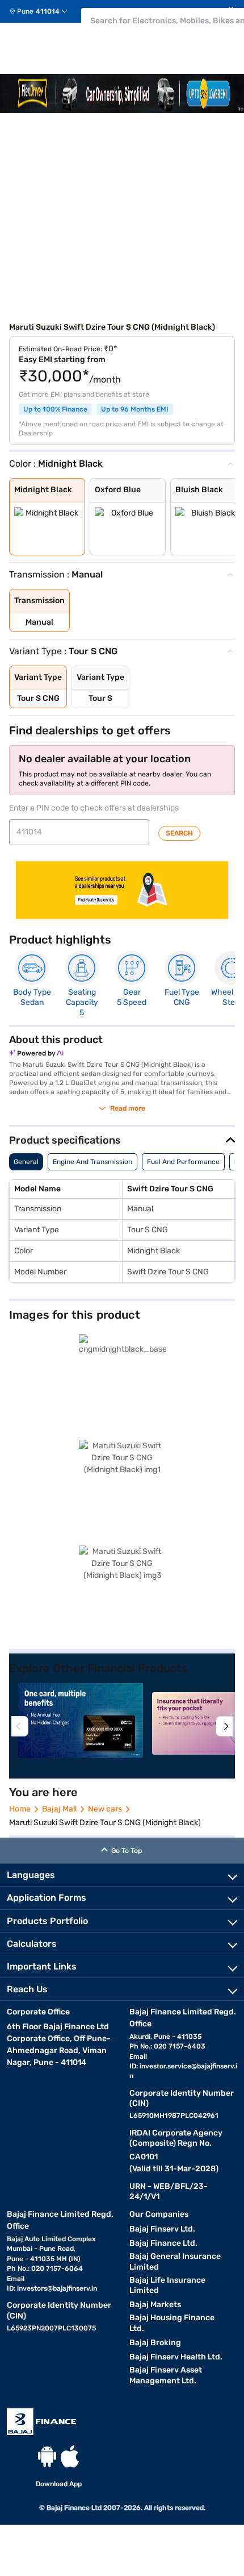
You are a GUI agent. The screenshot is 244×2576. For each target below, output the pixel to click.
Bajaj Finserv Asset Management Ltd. (166, 2375)
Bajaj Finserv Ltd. (162, 2229)
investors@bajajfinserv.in (57, 2288)
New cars (105, 1809)
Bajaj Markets (155, 2305)
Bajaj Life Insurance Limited (167, 2286)
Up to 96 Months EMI (135, 409)
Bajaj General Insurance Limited (175, 2262)
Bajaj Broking (155, 2343)
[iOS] (70, 2456)
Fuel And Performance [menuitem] (183, 1162)
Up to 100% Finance (55, 409)
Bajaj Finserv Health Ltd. (176, 2357)
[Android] (47, 2456)
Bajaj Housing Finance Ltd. (172, 2323)
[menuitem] (43, 11)
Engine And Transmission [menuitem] (92, 1162)
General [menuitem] (26, 1162)
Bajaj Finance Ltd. (163, 2243)
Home (20, 1809)
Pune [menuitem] (25, 11)
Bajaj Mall (59, 1809)
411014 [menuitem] (48, 11)
